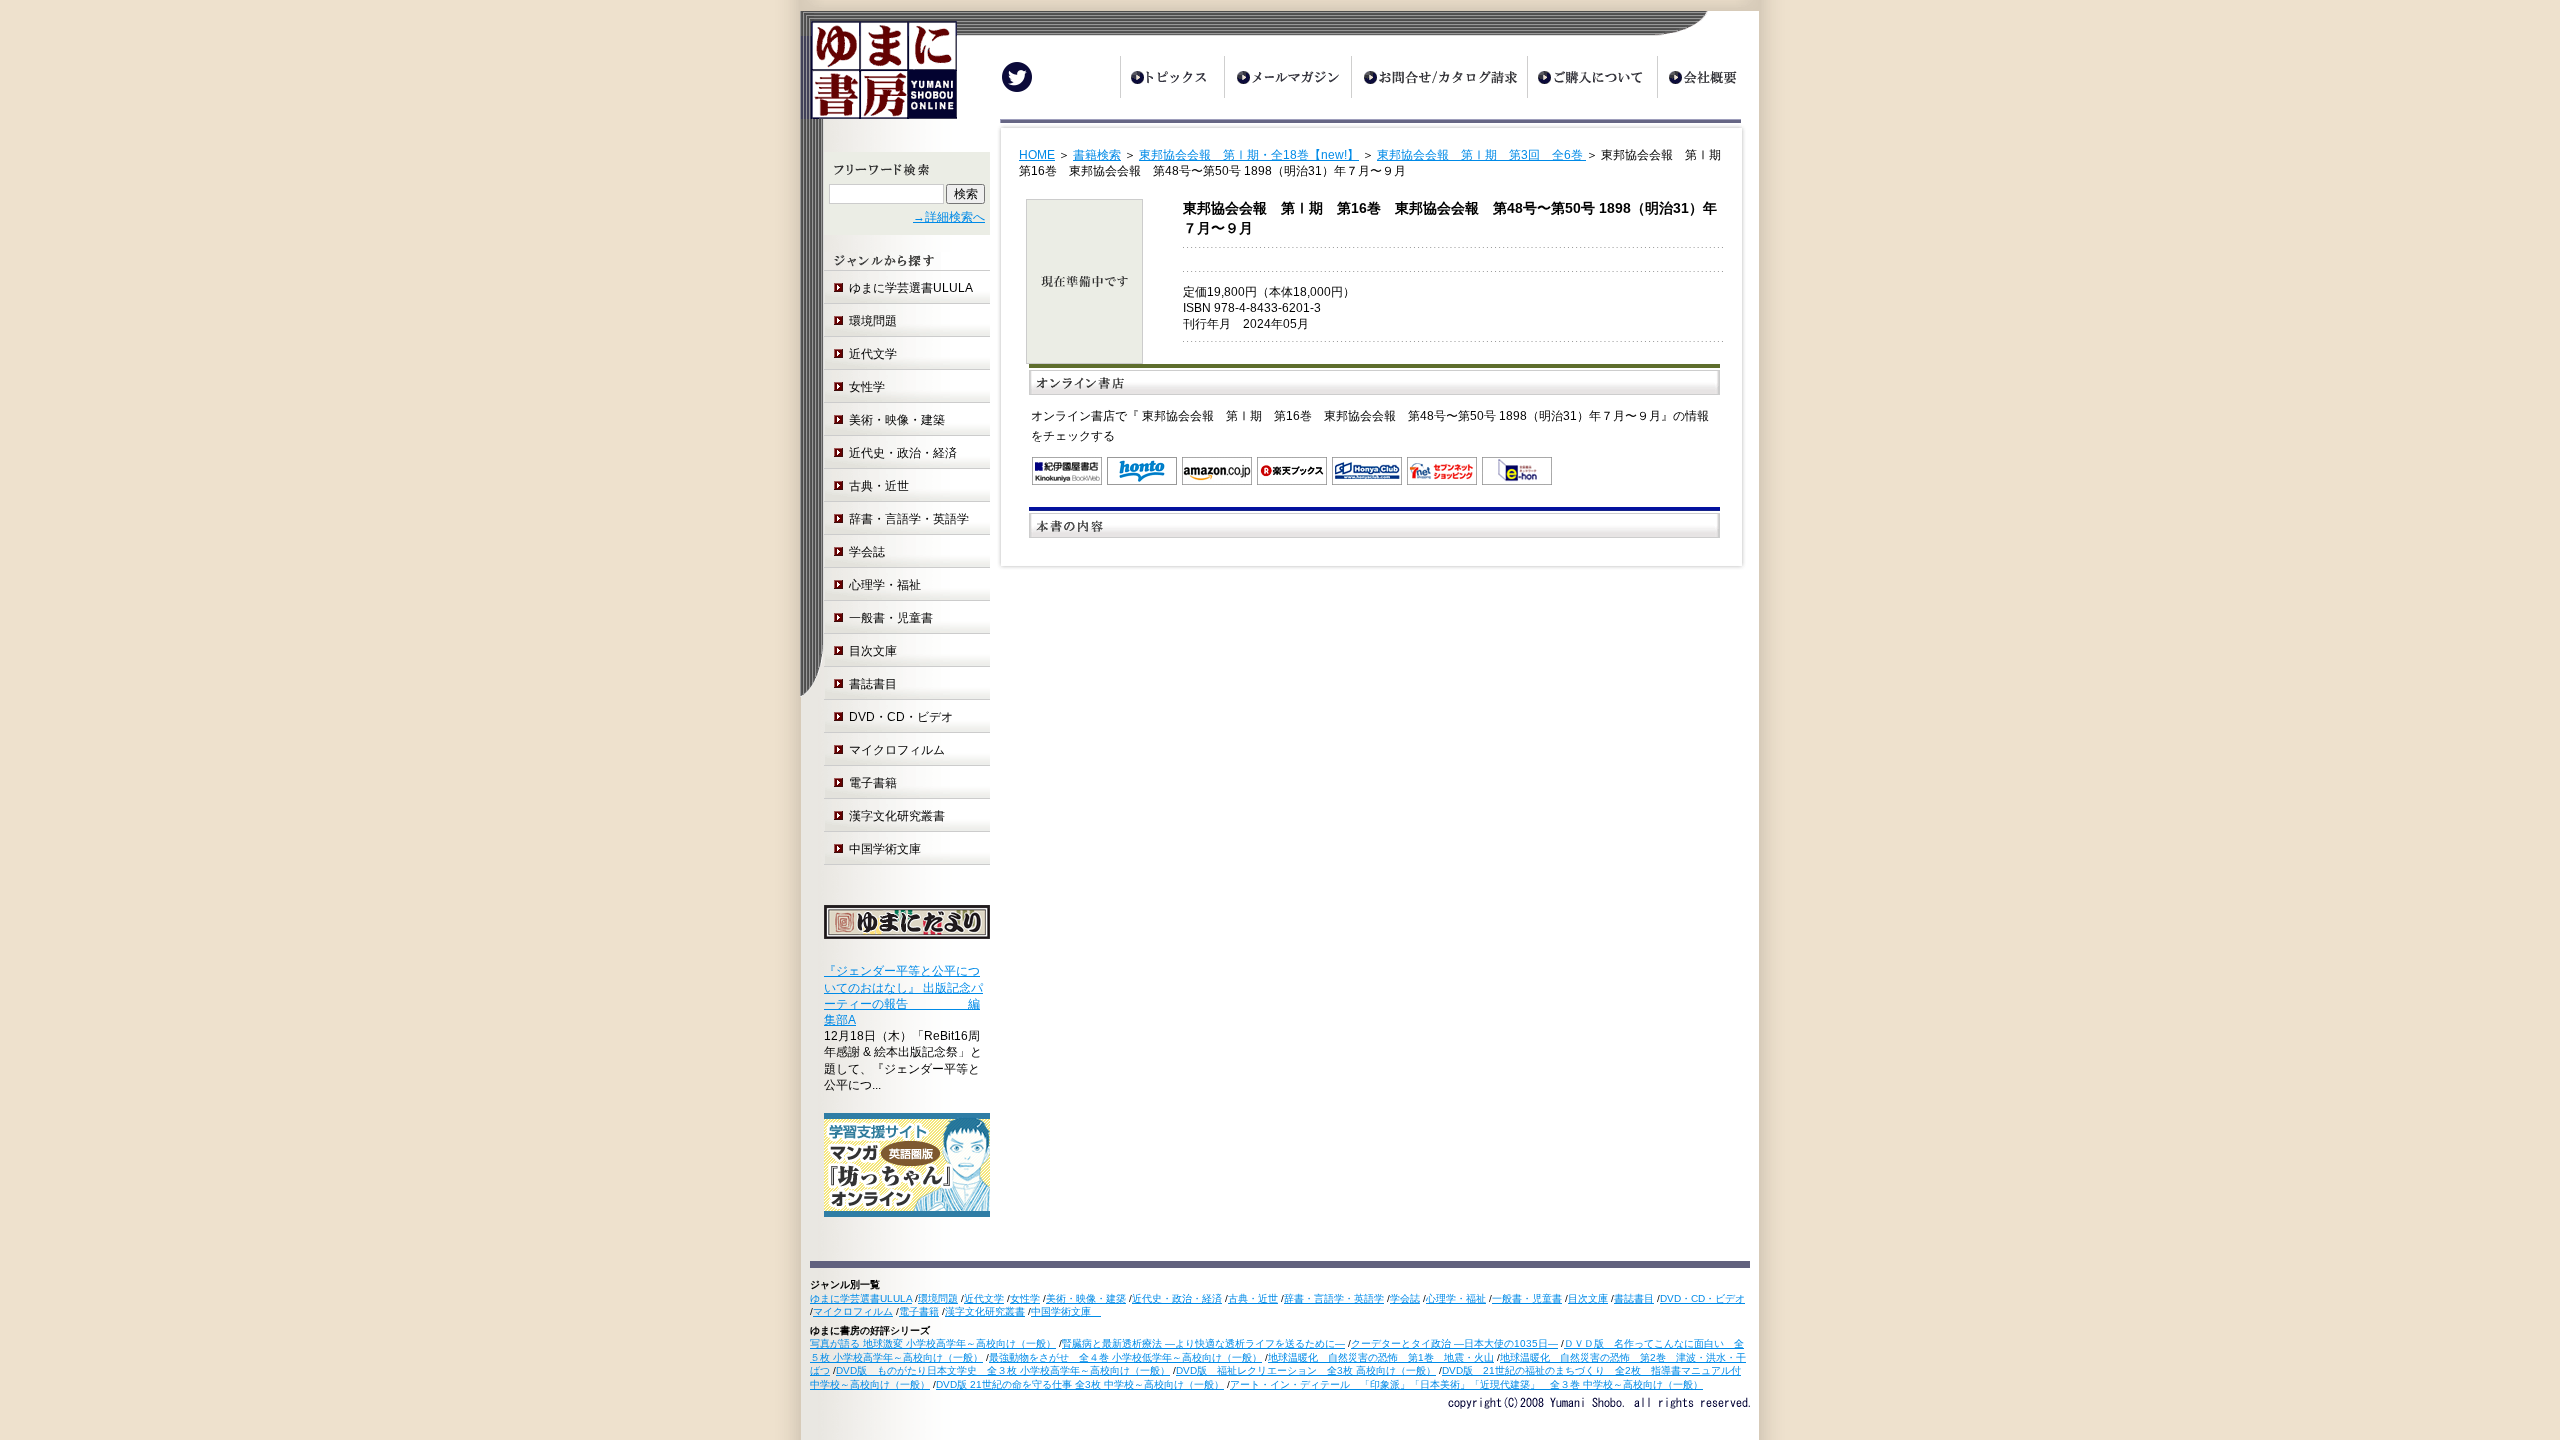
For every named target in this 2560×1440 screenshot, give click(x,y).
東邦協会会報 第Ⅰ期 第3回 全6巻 (1481, 155)
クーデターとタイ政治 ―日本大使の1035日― (1454, 1343)
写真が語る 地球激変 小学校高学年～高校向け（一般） (933, 1343)
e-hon (1517, 471)
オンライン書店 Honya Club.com (1367, 471)
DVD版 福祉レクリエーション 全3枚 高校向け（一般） (1306, 1370)
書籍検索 (1097, 155)
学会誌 (867, 552)
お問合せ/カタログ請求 (1439, 77)
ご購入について (1592, 77)
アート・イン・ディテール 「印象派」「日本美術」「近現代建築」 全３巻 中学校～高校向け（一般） (1466, 1384)
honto (1142, 471)
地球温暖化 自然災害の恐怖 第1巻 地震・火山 (1381, 1357)
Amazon (1217, 471)
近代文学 (873, 354)
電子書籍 (873, 783)
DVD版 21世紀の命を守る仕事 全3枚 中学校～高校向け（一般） (1080, 1384)
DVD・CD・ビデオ (901, 717)
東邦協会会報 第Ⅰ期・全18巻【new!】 (1249, 155)
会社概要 (1708, 77)
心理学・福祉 (885, 585)
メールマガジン (1287, 77)
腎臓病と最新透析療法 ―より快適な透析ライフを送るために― (1203, 1343)
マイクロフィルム (897, 750)
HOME (1037, 155)
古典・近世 (879, 486)
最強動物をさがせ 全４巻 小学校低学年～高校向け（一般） (1125, 1357)
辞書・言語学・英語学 (909, 519)
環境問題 (873, 321)
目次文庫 (873, 651)
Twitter (1017, 77)
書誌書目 (873, 684)
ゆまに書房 (878, 77)
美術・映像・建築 (897, 420)
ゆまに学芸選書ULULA (911, 288)
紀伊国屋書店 (1067, 471)
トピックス (1172, 77)
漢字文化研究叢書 (897, 816)
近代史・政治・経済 (903, 453)
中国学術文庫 (891, 849)
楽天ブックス (1292, 471)
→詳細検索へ (949, 217)
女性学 (867, 387)
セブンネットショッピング (1442, 471)
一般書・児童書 (891, 618)
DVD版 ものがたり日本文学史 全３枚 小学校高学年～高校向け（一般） (1003, 1370)
